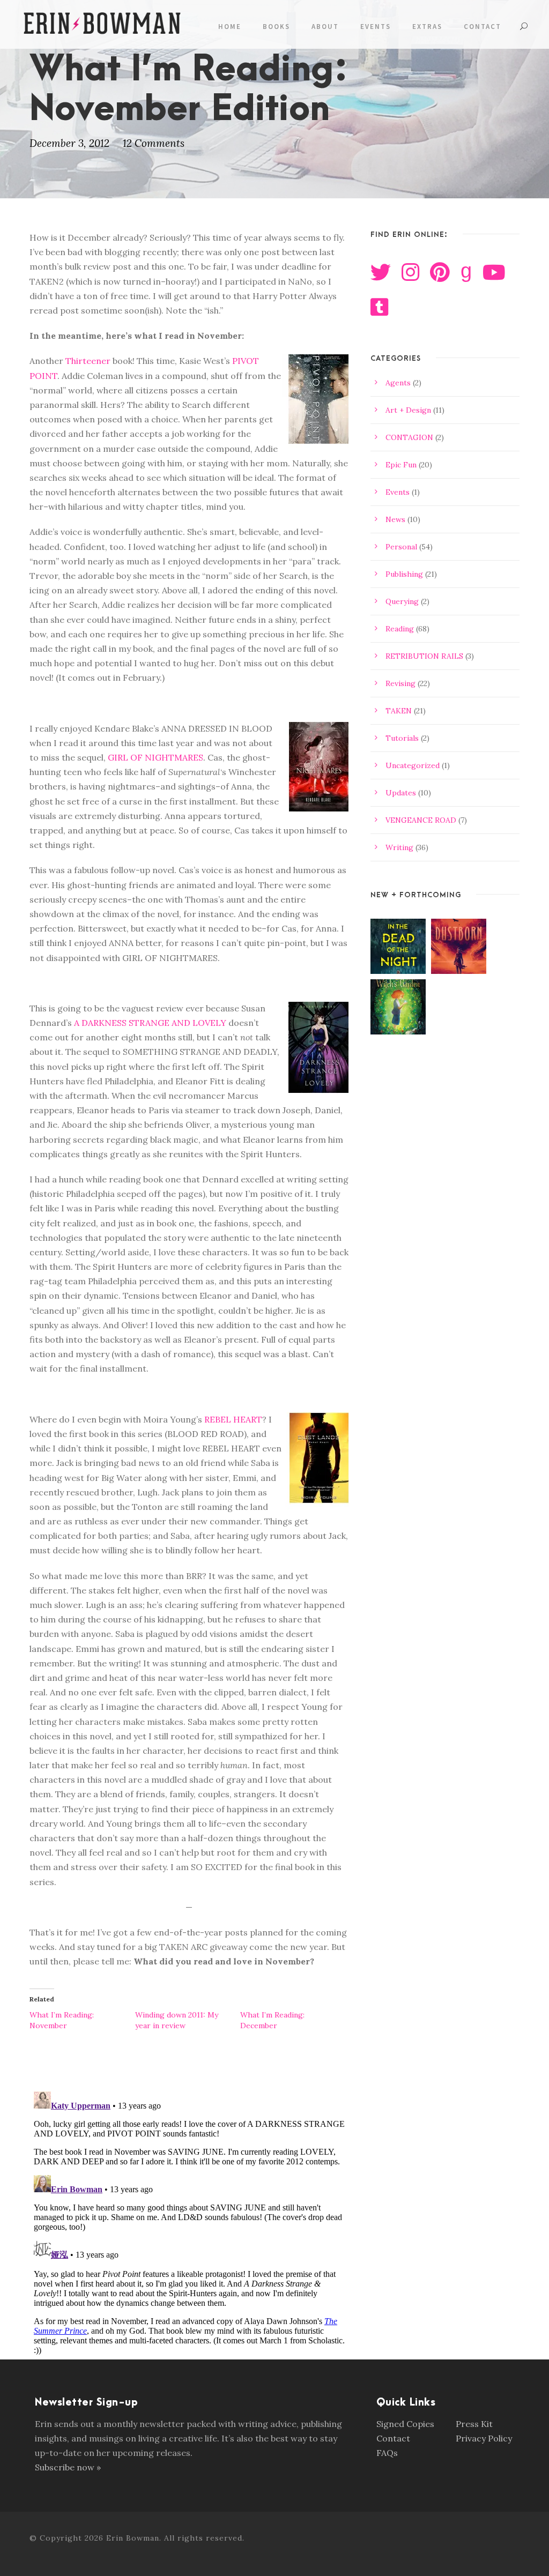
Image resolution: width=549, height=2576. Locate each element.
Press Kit (474, 2424)
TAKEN (399, 711)
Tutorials (402, 738)
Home (230, 27)
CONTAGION (409, 437)
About (325, 27)
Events (376, 27)
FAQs (387, 2453)
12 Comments (154, 143)
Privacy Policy (484, 2438)
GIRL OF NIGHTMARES (155, 757)
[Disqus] (189, 2221)
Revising (400, 683)
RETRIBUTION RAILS (424, 656)
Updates (401, 793)
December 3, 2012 (69, 143)
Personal (401, 547)
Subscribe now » (68, 2467)
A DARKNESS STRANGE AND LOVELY (150, 1023)
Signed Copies (405, 2424)
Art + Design (408, 410)
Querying (402, 601)
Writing (399, 847)
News (395, 519)
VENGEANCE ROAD (421, 820)
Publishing (404, 574)
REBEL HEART (233, 1419)
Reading (400, 629)
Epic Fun (401, 465)
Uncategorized (413, 765)
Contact (483, 27)
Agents (398, 383)
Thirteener (88, 361)
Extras (427, 27)
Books (276, 27)
